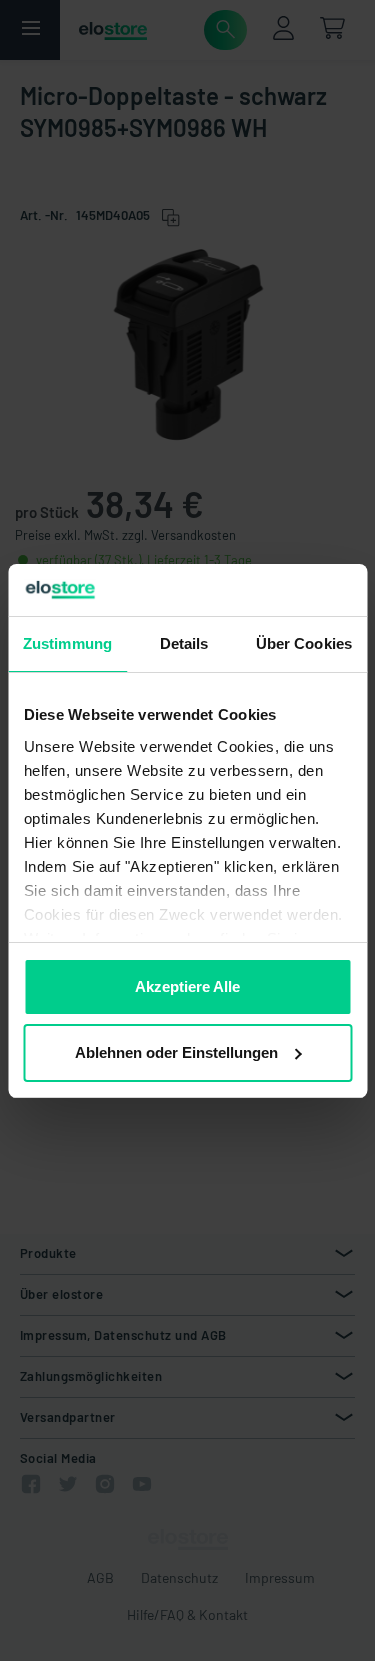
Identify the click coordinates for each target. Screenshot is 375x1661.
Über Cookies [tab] (304, 643)
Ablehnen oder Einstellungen (176, 1052)
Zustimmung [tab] (67, 643)
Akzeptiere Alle (187, 986)
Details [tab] (184, 643)
